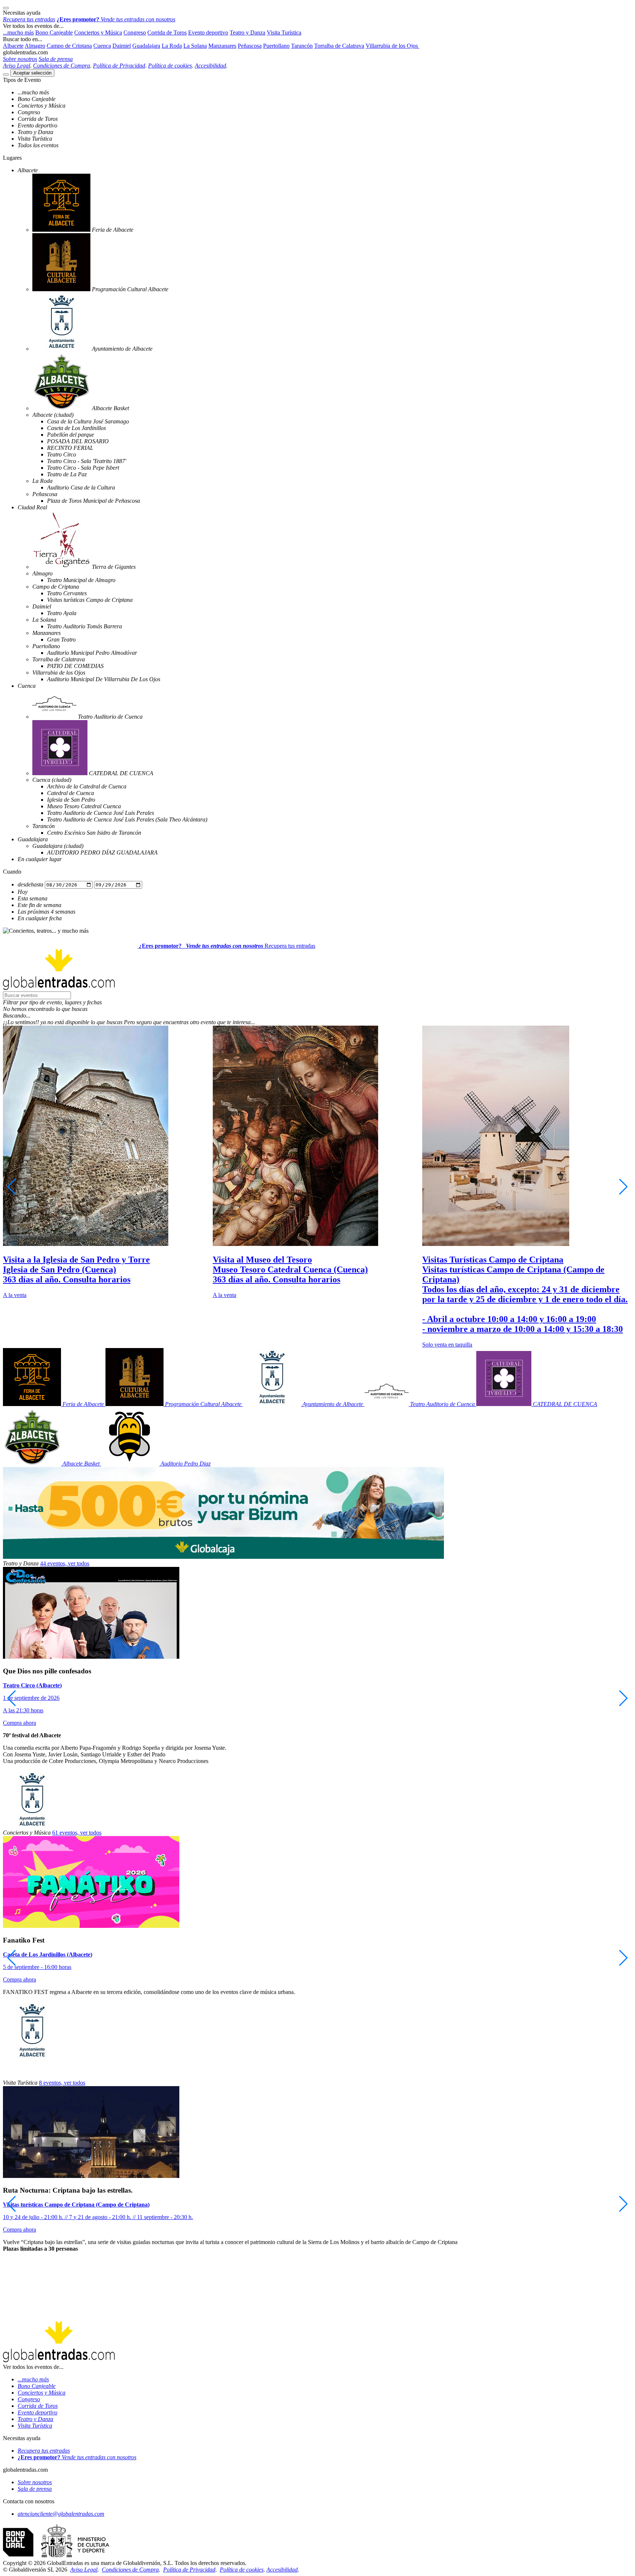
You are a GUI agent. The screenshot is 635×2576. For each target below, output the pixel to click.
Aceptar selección (32, 73)
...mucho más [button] (18, 32)
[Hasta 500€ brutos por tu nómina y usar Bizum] (223, 1557)
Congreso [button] (135, 32)
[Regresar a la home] (59, 988)
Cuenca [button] (102, 46)
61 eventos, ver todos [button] (77, 1833)
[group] (108, 1162)
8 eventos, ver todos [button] (62, 2083)
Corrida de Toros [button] (167, 32)
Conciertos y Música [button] (98, 32)
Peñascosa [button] (250, 46)
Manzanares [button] (222, 46)
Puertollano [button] (276, 46)
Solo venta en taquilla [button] (447, 1345)
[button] (317, 1002)
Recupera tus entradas (290, 946)
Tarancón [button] (302, 46)
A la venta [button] (15, 1295)
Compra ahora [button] (19, 1723)
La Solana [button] (195, 46)
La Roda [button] (172, 46)
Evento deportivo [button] (208, 32)
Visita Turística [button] (284, 32)
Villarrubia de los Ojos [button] (392, 46)
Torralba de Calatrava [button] (339, 46)
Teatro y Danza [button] (247, 32)
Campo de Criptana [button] (69, 46)
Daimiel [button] (122, 46)
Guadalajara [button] (146, 46)
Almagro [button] (35, 46)
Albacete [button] (13, 46)
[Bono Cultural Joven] (56, 2556)
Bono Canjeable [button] (54, 32)
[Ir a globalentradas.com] (71, 946)
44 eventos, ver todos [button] (65, 1563)
